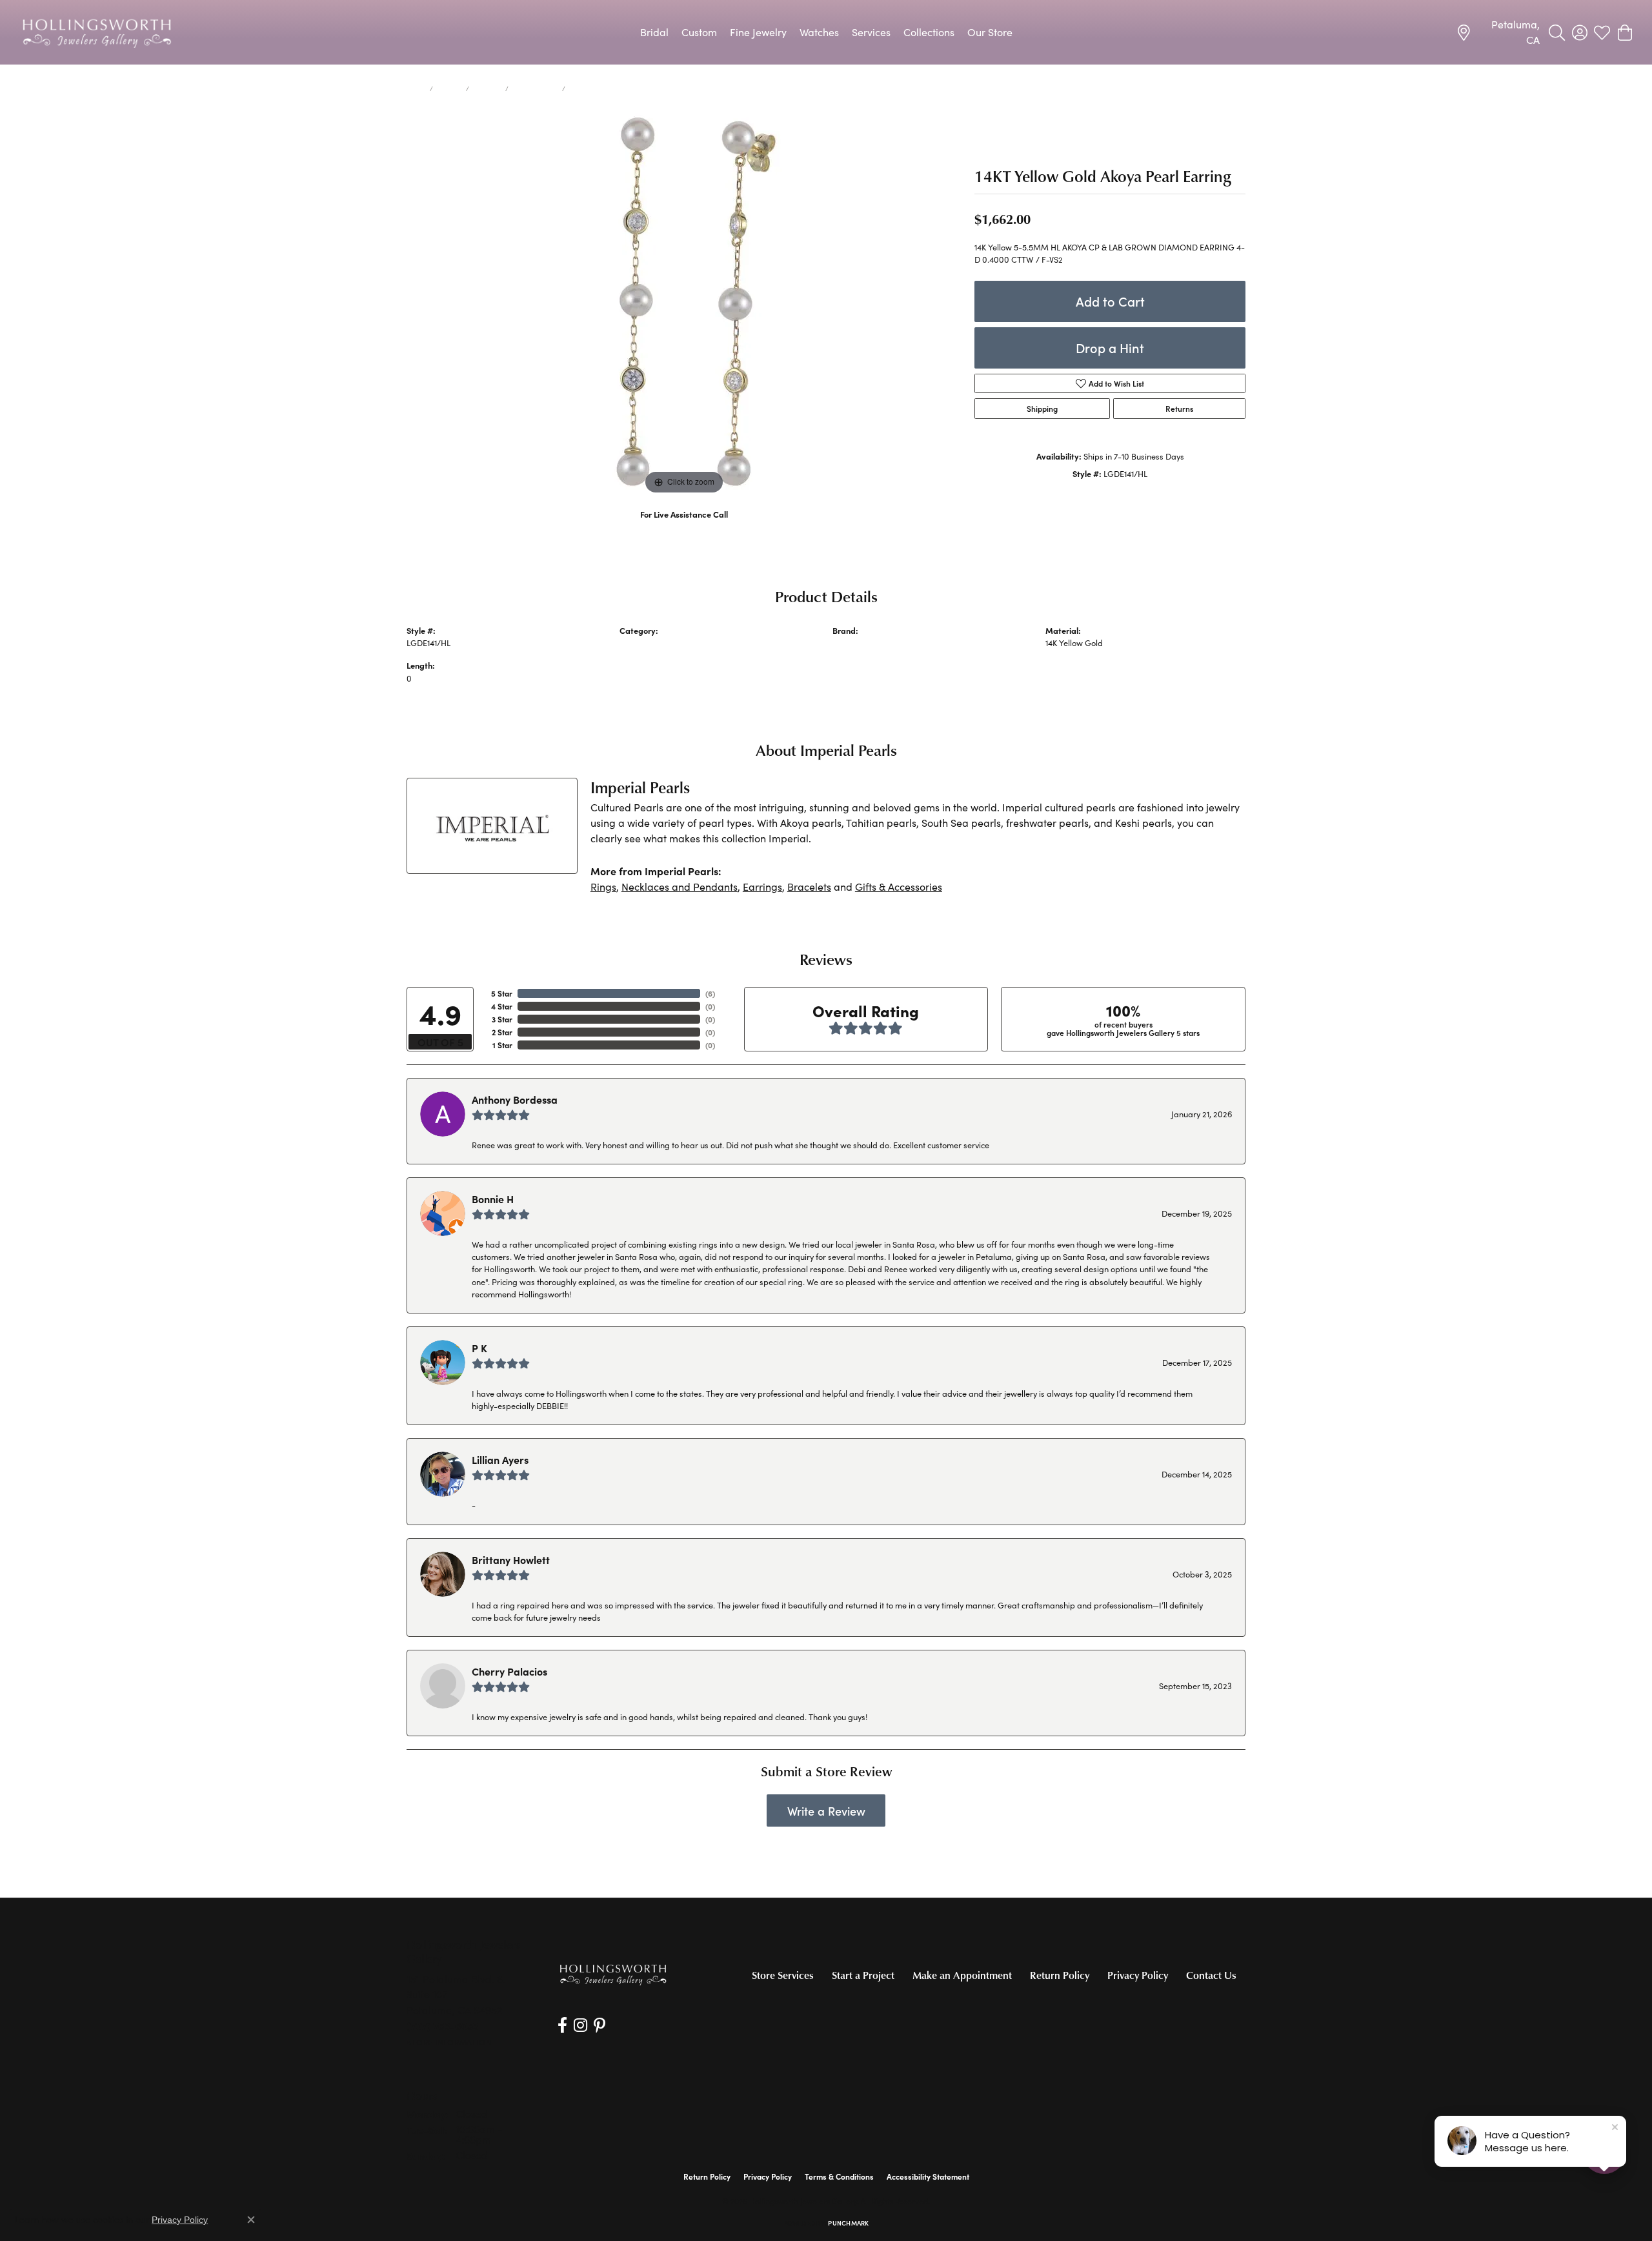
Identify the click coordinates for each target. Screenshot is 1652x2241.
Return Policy (1060, 1975)
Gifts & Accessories (899, 887)
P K (479, 1348)
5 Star (502, 993)
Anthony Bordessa (515, 1099)
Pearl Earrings (535, 88)
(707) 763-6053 (684, 528)
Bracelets (809, 887)
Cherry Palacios (509, 1671)
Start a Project (863, 1975)
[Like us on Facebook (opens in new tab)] (562, 2025)
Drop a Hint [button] (1110, 348)
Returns (1179, 409)
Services (871, 32)
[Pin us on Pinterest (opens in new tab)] (599, 2025)
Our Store (990, 32)
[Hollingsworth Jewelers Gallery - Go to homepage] (613, 1974)
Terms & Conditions (839, 2176)
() (710, 993)
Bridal (654, 32)
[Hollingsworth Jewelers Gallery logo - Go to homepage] (97, 32)
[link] (1498, 32)
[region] (684, 304)
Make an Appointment (962, 1975)
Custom (699, 32)
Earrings (487, 88)
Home (416, 88)
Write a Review (826, 1811)
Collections (929, 32)
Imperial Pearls (861, 643)
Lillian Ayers (500, 1459)
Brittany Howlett (511, 1559)
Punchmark (848, 2223)
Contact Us (1211, 1975)
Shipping (1042, 409)
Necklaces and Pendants (680, 887)
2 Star (502, 1032)
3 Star (502, 1019)
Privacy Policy (1138, 1975)
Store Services (783, 1975)
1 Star (502, 1045)
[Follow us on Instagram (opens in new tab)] (580, 2025)
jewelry (449, 88)
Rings (603, 887)
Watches (819, 32)
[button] (1557, 32)
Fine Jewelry (758, 32)
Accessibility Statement (928, 2176)
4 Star (502, 1006)
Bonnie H (493, 1199)
